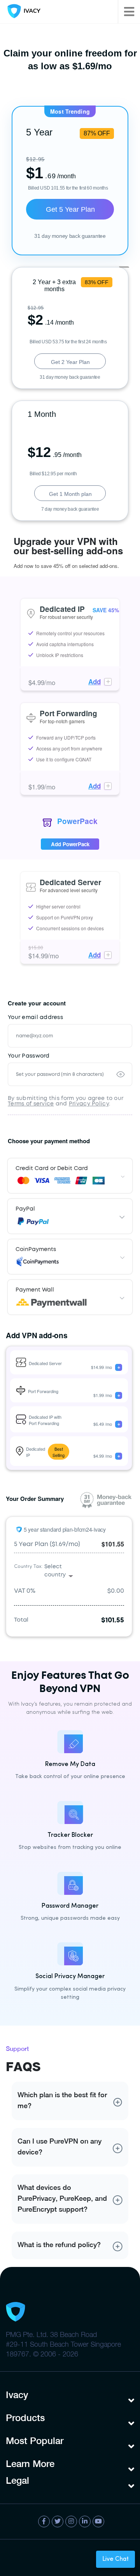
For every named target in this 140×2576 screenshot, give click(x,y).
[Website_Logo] (22, 12)
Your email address (35, 1017)
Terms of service (31, 1104)
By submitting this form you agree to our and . (66, 1101)
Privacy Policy (89, 1104)
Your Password (29, 1056)
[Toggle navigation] (129, 12)
